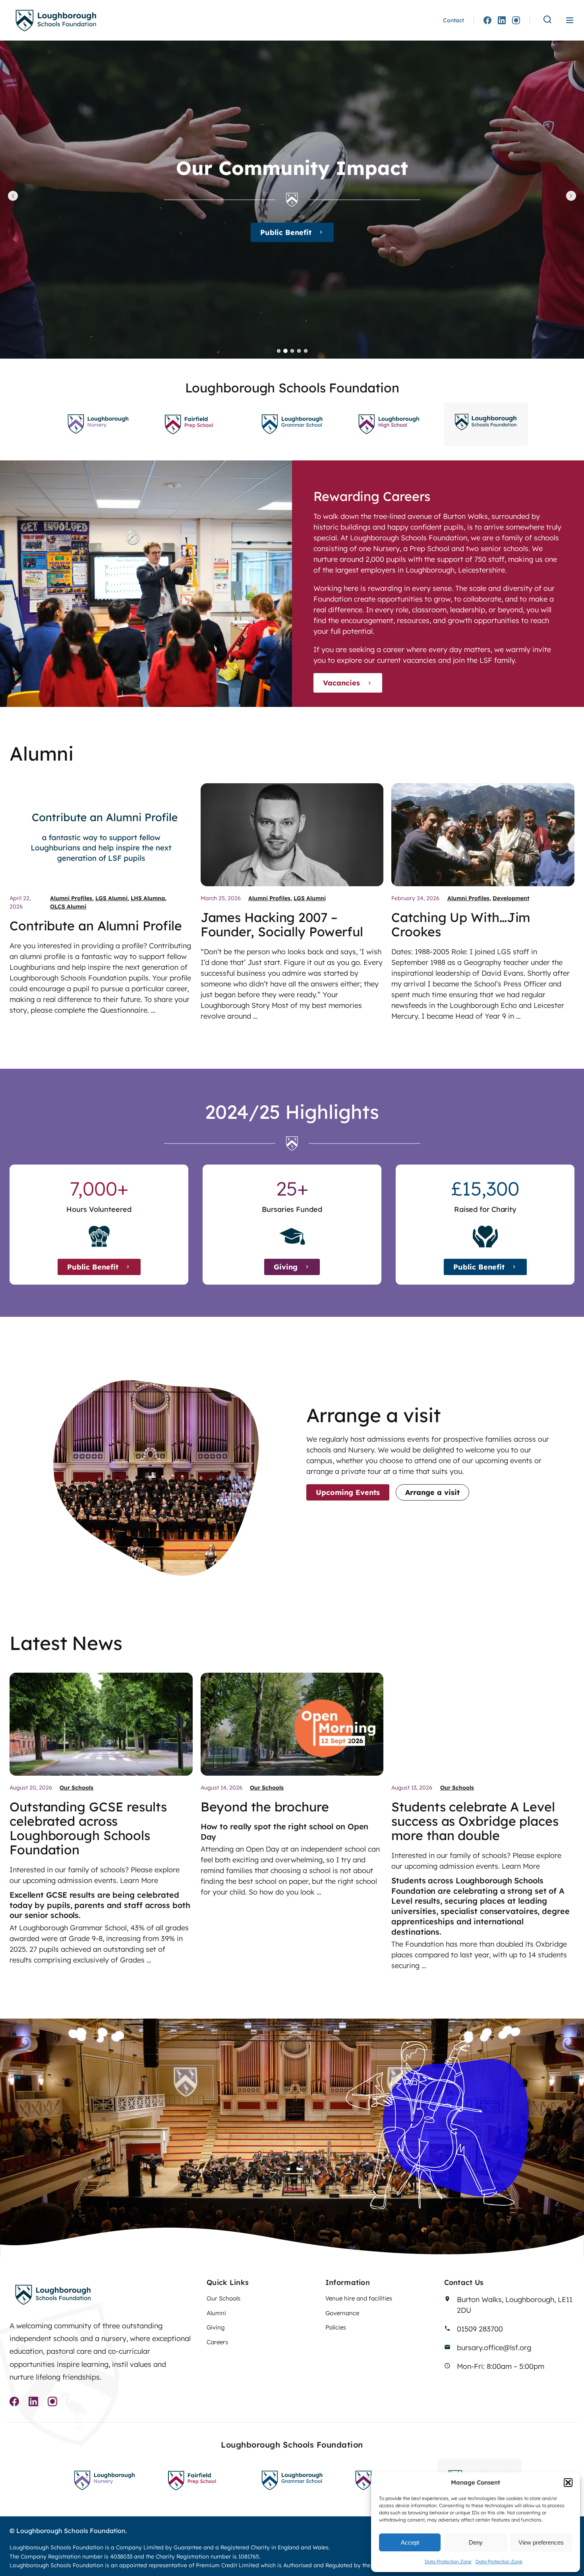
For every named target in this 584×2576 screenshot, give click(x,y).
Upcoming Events (348, 1492)
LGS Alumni (111, 898)
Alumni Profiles (71, 898)
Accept (410, 2542)
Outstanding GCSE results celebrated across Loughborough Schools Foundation (88, 1828)
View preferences (541, 2542)
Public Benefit (93, 1267)
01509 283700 (480, 2329)
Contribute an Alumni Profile (96, 926)
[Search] (547, 20)
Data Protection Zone (448, 2561)
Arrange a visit (432, 1492)
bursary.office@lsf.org (494, 2348)
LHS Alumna (148, 898)
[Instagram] (516, 20)
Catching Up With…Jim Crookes (461, 924)
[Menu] (570, 20)
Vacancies (341, 683)
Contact (453, 20)
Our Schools (76, 1788)
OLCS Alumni (68, 907)
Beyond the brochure (265, 1807)
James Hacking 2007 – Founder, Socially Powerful (282, 924)
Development (511, 898)
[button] (568, 2483)
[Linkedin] (502, 20)
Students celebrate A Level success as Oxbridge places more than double (475, 1821)
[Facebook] (487, 20)
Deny (476, 2542)
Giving (286, 232)
